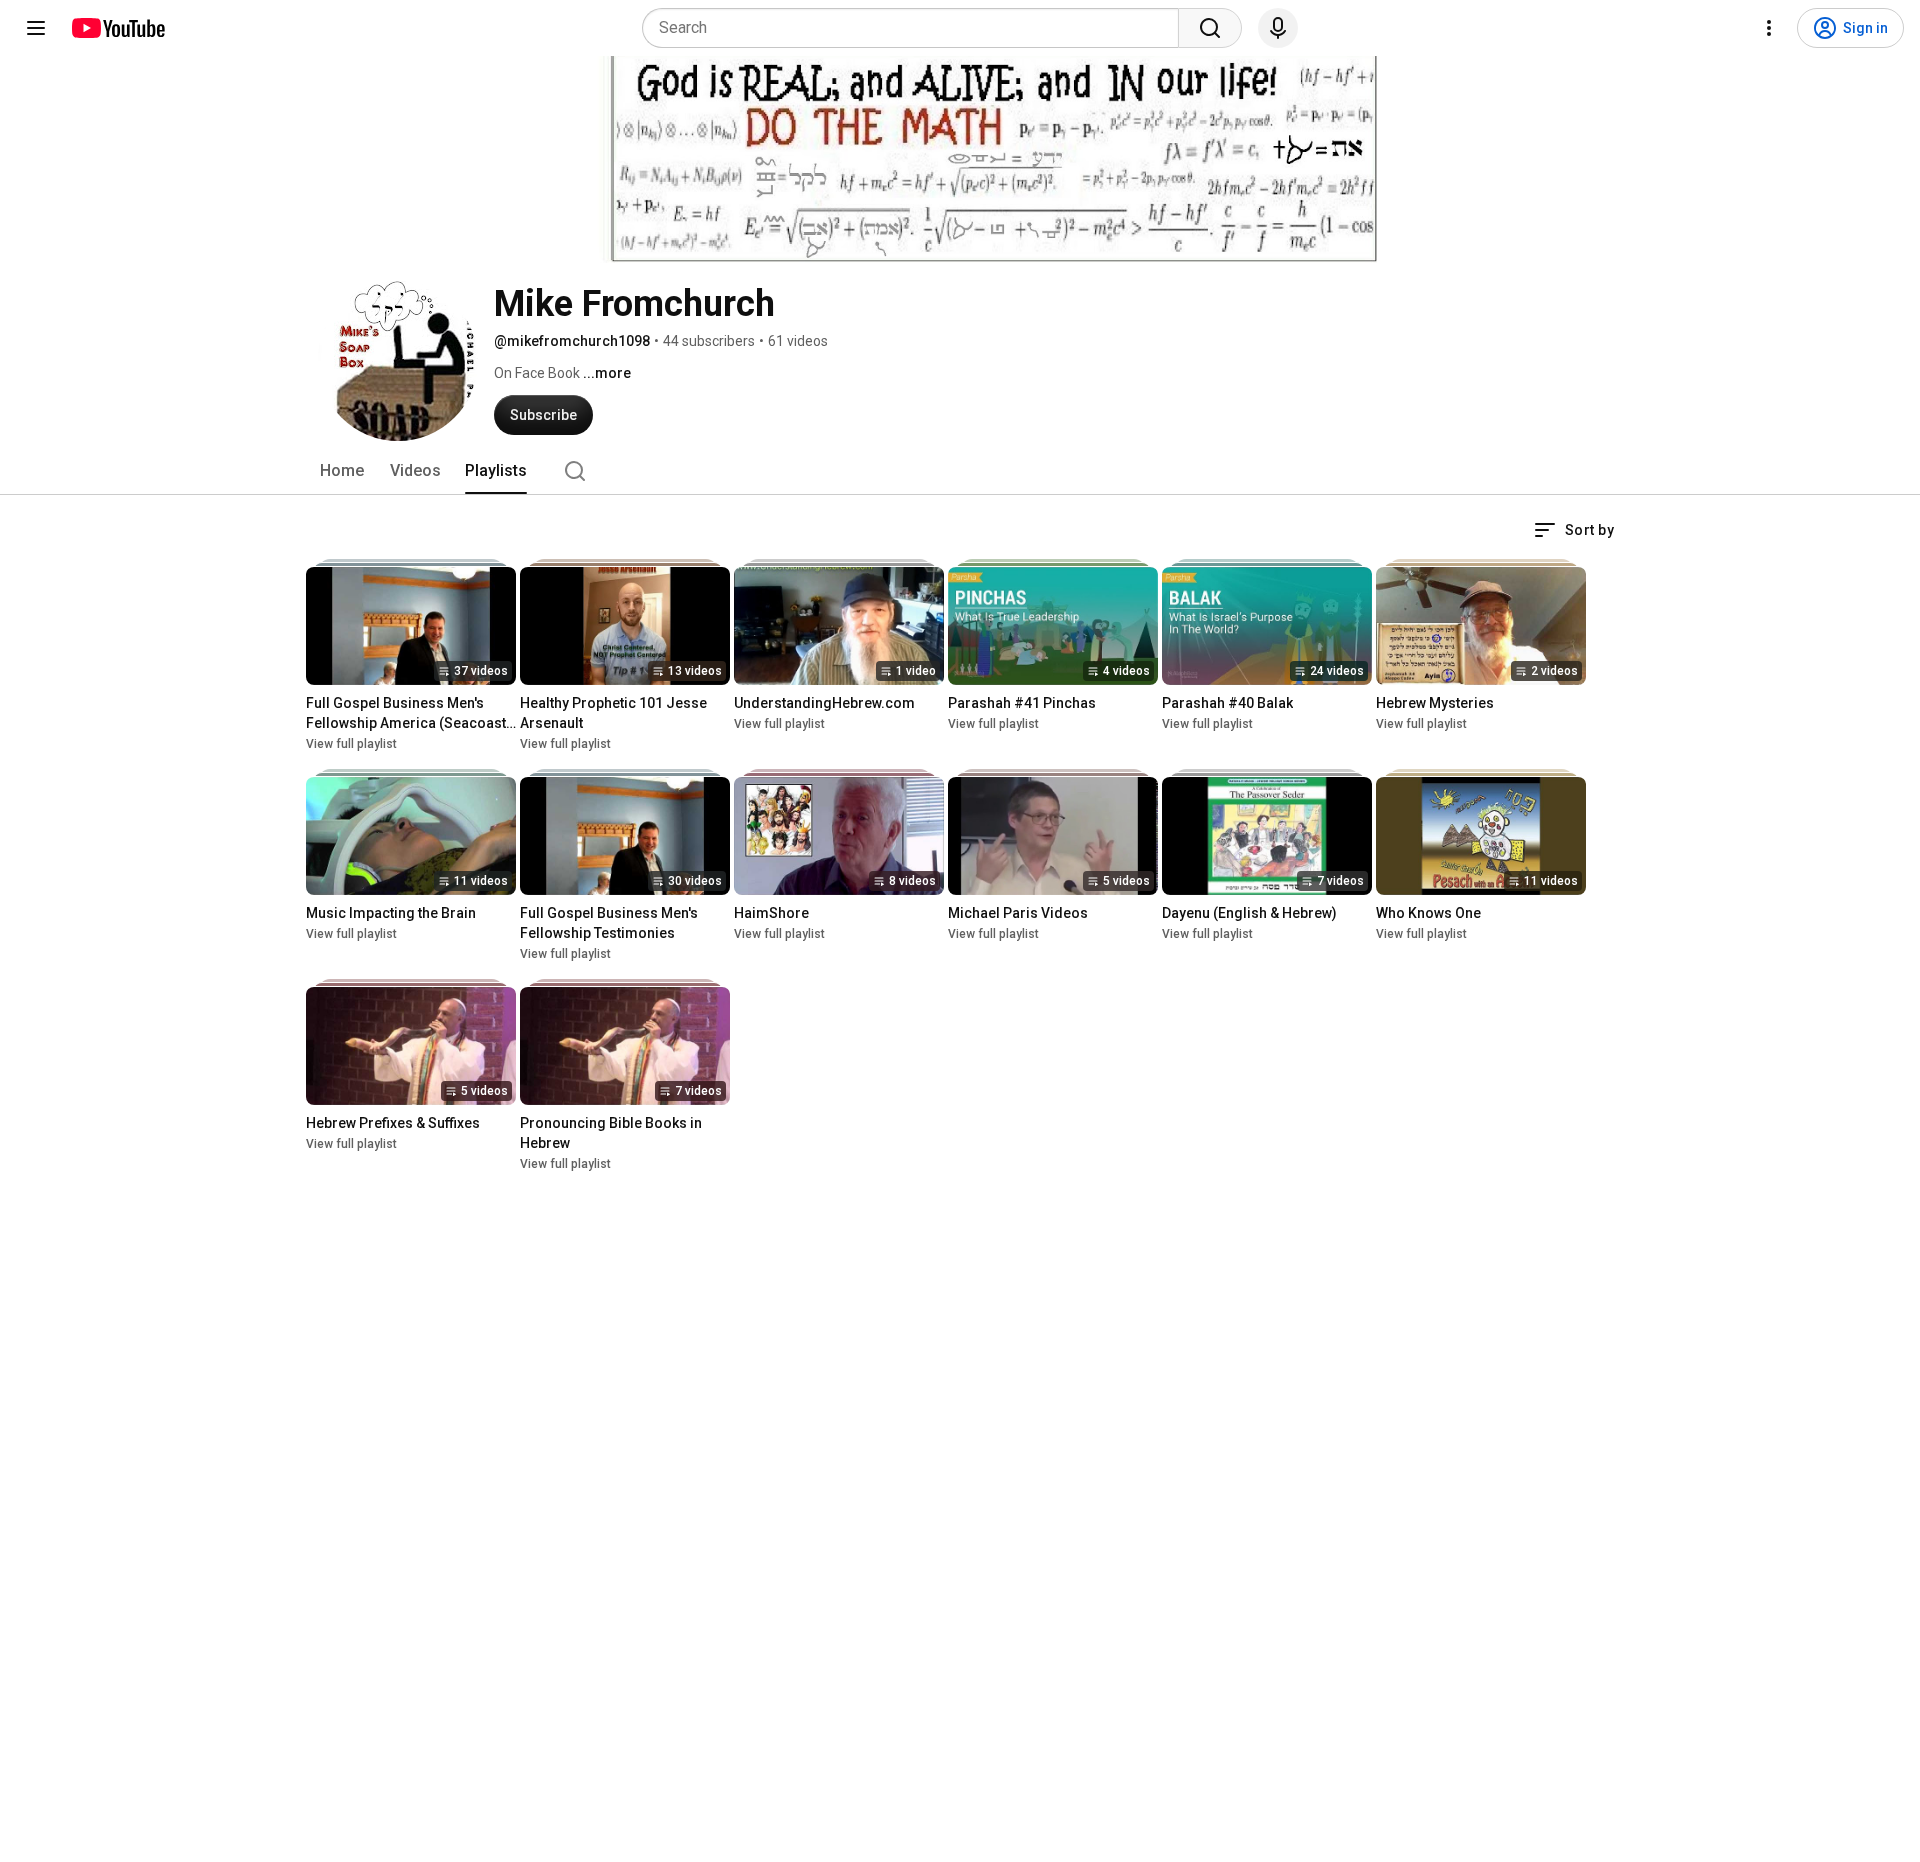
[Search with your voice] (1278, 28)
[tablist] (960, 471)
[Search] (1210, 28)
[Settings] (1769, 28)
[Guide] (36, 28)
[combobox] (916, 28)
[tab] (342, 471)
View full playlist (351, 744)
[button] (1574, 530)
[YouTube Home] (117, 28)
